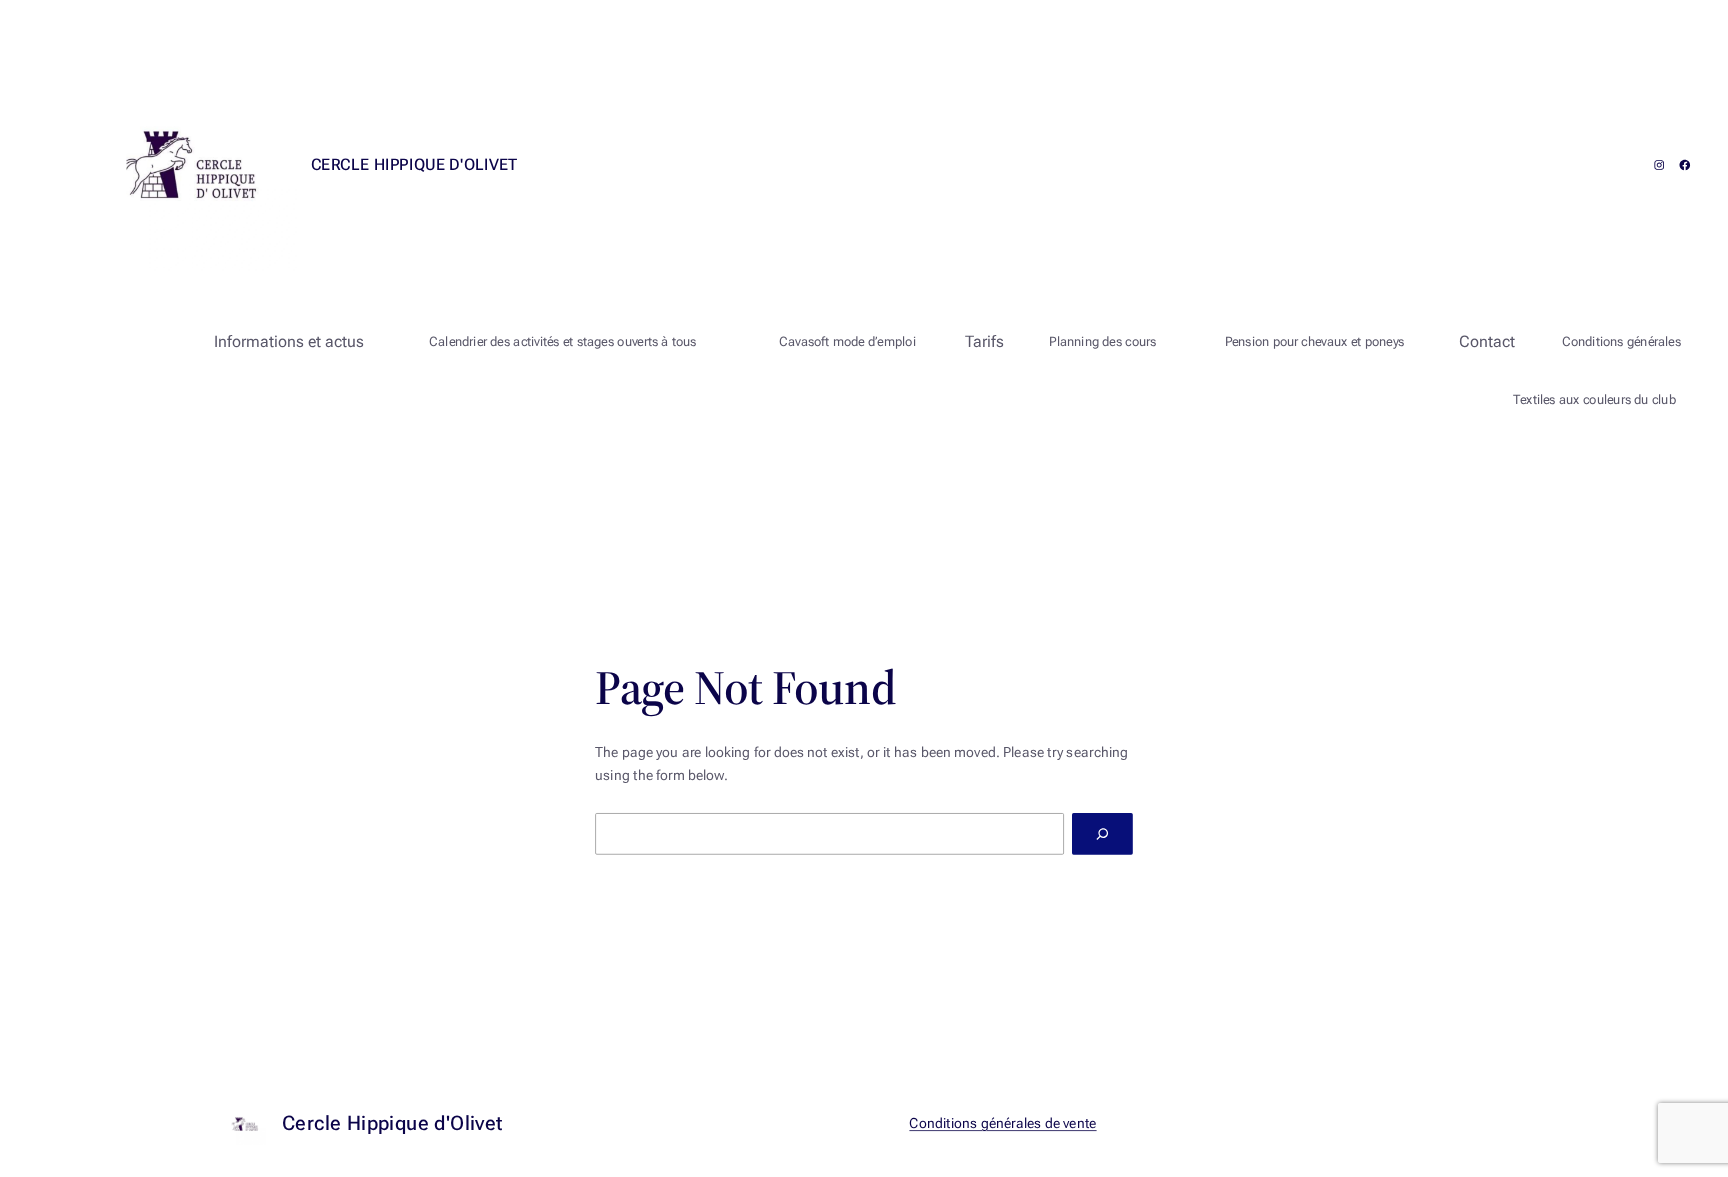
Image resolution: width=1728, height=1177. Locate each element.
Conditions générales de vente (1003, 1123)
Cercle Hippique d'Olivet (414, 164)
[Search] (1102, 834)
